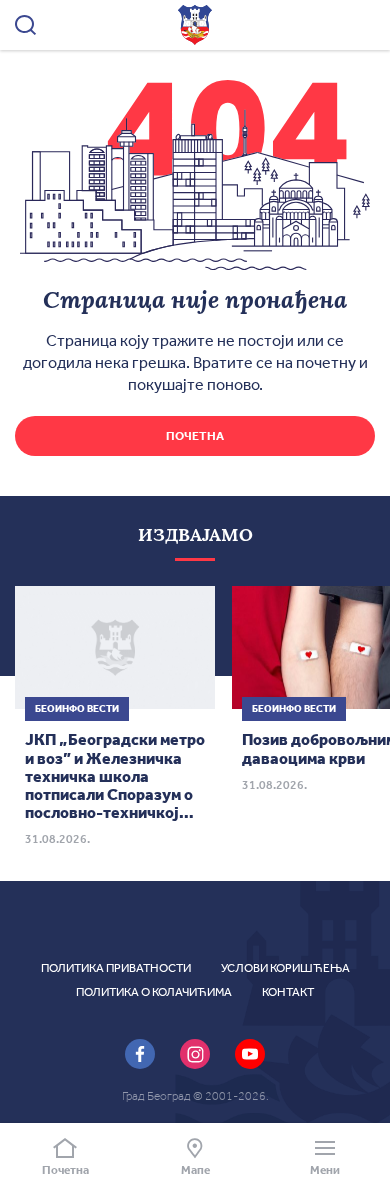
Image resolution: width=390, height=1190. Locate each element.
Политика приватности (116, 968)
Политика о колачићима (154, 992)
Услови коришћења (285, 968)
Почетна (195, 436)
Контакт (288, 992)
